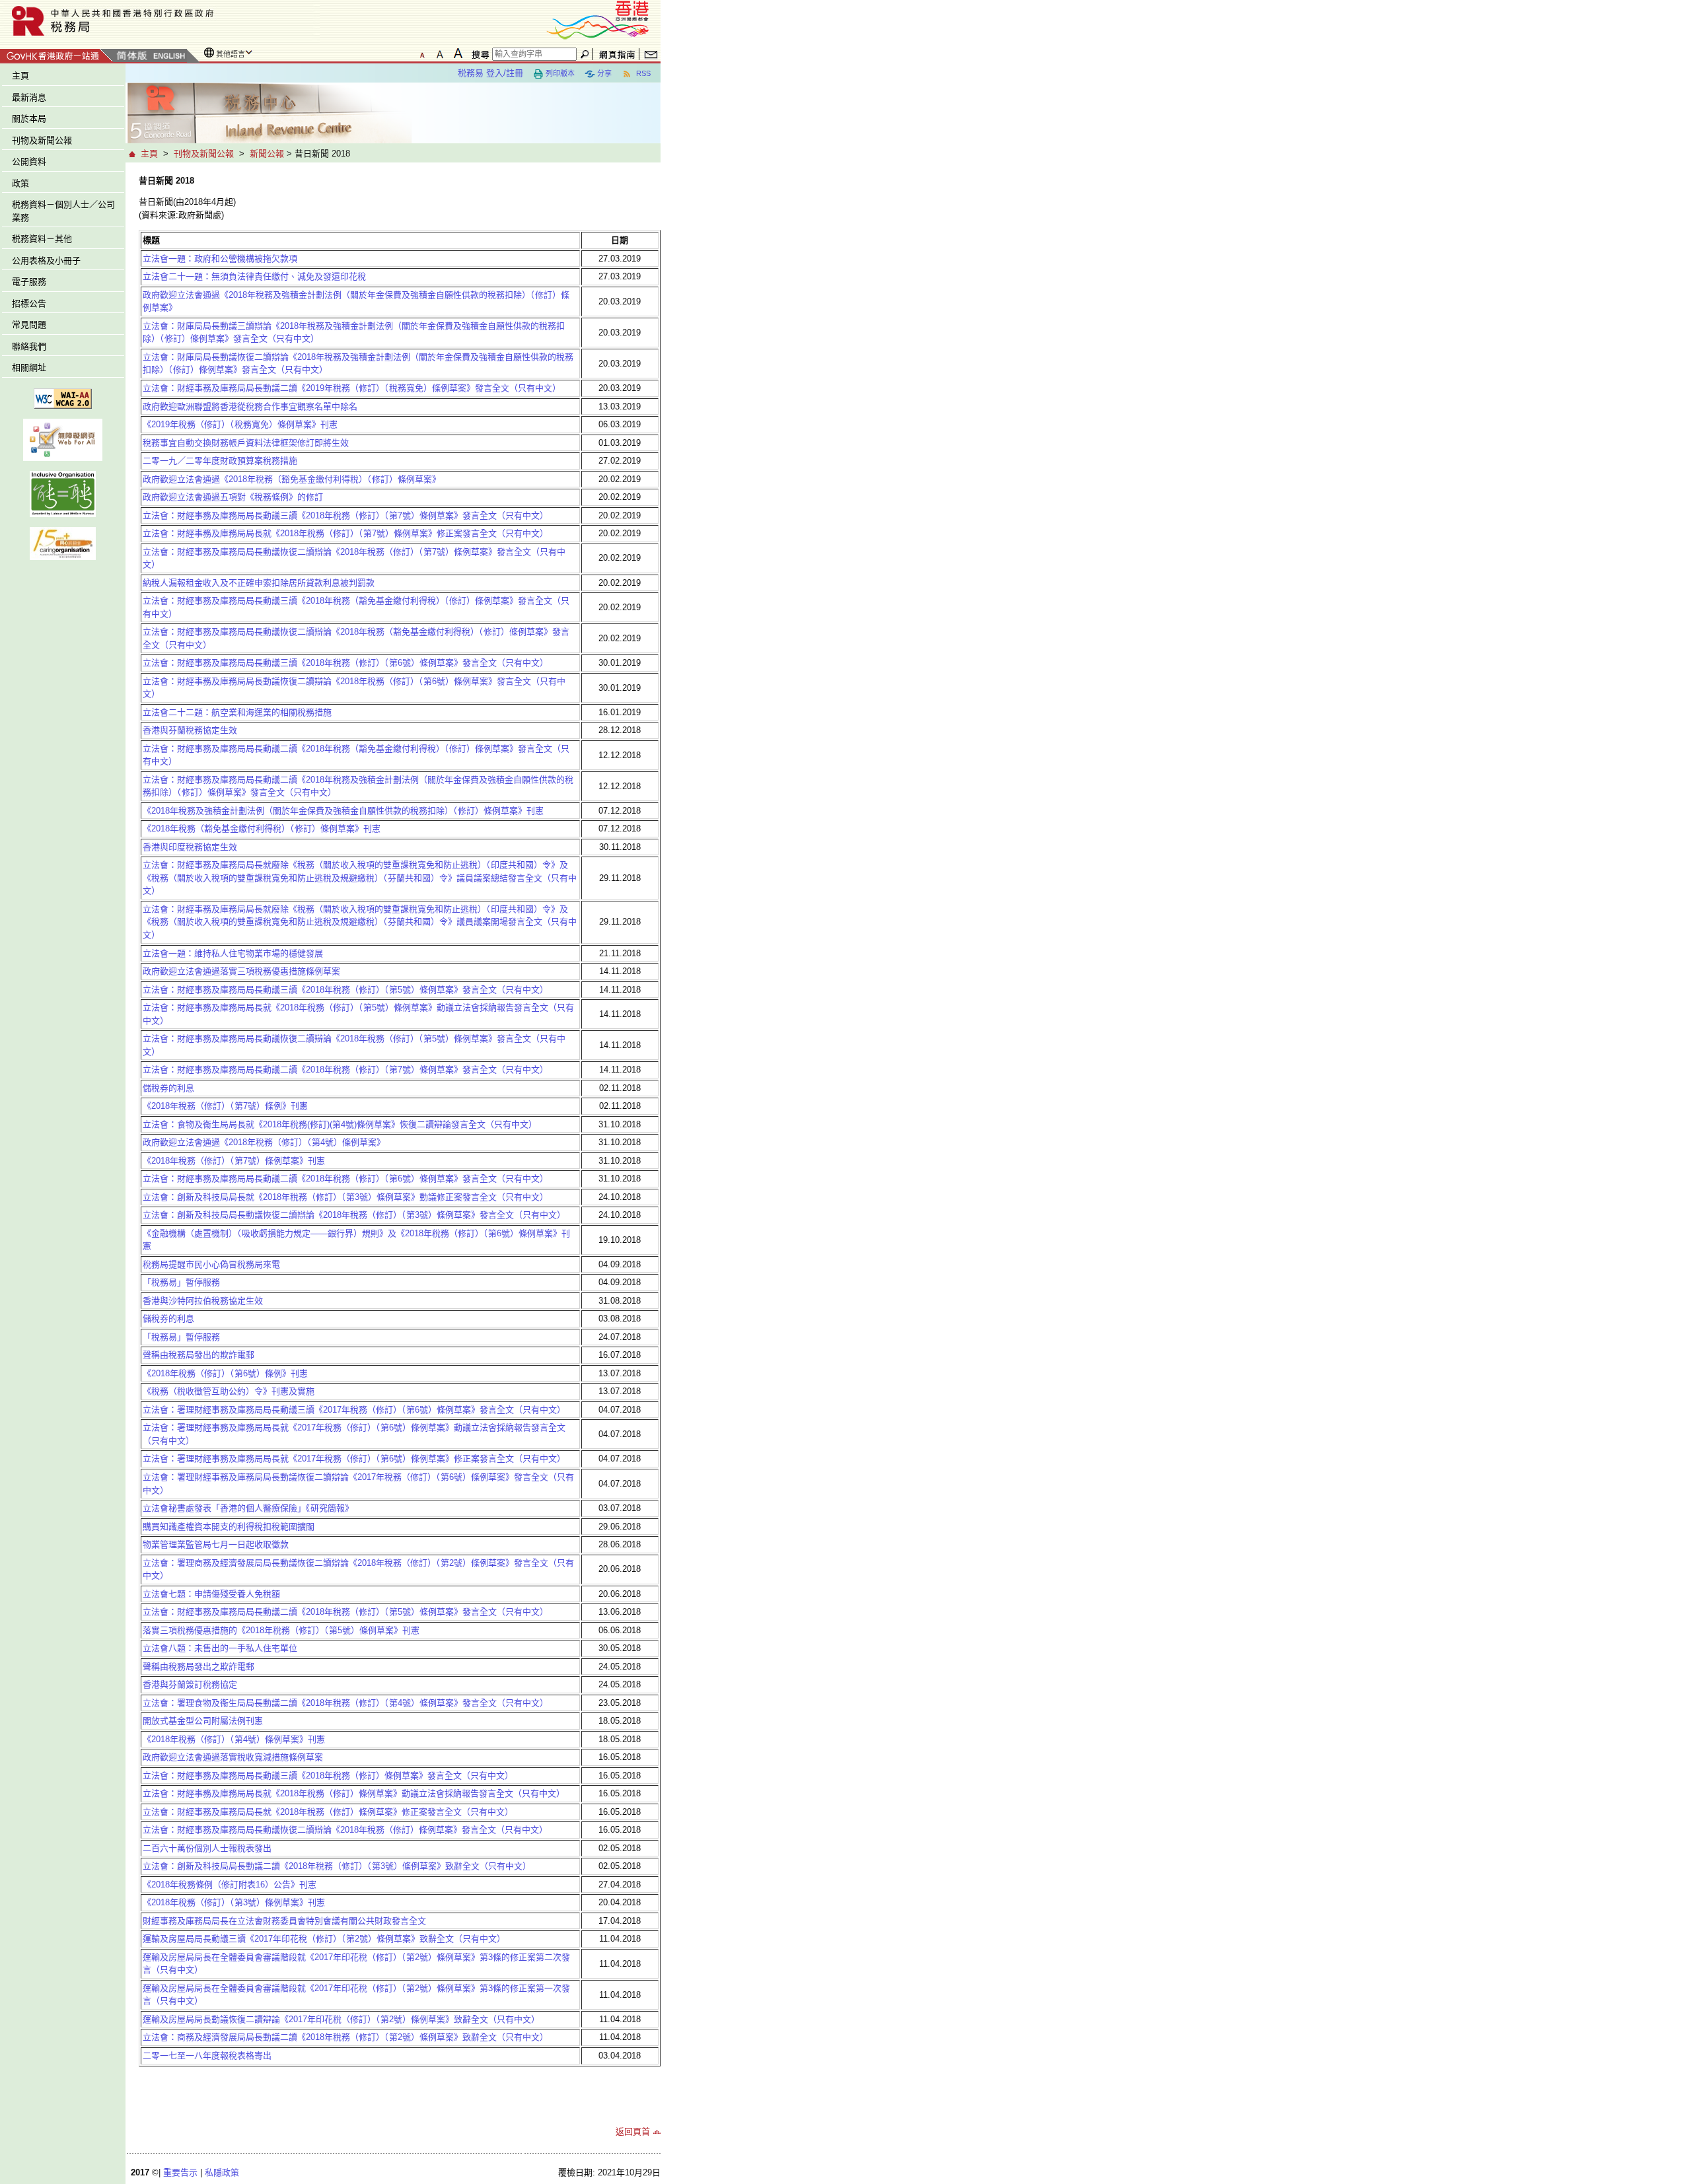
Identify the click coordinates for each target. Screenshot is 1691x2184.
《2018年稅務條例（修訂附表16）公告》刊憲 (230, 1885)
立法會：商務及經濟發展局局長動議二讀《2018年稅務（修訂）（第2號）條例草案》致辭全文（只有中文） (345, 2037)
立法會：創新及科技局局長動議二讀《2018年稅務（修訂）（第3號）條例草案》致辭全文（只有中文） (337, 1866)
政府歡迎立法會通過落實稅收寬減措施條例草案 (233, 1757)
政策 (20, 183)
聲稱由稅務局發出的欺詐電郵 (198, 1355)
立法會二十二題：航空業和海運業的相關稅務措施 (237, 712)
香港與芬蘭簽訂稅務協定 (190, 1684)
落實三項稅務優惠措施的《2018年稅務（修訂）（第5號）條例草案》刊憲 (281, 1630)
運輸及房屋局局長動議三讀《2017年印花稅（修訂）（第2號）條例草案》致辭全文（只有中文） (324, 1939)
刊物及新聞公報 (42, 140)
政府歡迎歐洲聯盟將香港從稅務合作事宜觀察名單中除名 (250, 406)
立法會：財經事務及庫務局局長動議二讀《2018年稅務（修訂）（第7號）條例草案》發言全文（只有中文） (345, 1070)
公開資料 (29, 161)
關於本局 (29, 119)
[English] (168, 56)
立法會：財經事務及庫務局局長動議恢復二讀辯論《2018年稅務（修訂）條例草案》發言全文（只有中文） (345, 1830)
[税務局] (160, 21)
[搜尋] (478, 54)
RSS (642, 73)
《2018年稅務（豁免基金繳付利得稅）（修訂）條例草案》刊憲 (262, 828)
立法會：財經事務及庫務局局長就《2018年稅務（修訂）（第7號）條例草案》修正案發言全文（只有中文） (345, 533)
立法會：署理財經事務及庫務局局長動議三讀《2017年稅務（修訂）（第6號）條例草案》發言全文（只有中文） (354, 1410)
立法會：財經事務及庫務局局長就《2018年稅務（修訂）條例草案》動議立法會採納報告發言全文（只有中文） (354, 1793)
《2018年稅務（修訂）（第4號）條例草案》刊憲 (234, 1739)
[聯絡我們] (651, 54)
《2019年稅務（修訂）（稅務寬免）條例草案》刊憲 (240, 424)
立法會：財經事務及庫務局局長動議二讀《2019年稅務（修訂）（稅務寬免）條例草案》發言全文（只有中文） (352, 388)
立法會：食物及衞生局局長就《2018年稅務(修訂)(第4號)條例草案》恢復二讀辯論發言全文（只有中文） (340, 1124)
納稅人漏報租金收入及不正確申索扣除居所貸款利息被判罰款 (259, 583)
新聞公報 (267, 154)
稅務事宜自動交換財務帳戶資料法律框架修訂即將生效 (246, 443)
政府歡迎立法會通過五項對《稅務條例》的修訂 (233, 497)
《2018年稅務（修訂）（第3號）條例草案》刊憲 (234, 1902)
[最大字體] (458, 53)
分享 (604, 73)
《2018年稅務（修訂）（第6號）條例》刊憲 (225, 1373)
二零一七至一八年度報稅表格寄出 (207, 2056)
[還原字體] (422, 53)
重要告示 (180, 2172)
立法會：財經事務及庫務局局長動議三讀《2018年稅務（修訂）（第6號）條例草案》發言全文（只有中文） (345, 663)
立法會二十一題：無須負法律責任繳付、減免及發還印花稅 (254, 276)
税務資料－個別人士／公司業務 (63, 211)
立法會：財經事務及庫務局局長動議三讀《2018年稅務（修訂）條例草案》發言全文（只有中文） (328, 1776)
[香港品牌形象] (598, 19)
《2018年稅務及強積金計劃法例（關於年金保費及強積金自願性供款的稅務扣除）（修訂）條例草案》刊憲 (343, 811)
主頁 (20, 76)
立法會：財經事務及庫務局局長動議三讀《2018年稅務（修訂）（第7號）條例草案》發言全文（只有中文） (345, 515)
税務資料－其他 (42, 239)
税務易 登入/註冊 (490, 73)
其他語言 (231, 54)
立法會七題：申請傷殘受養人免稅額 (211, 1594)
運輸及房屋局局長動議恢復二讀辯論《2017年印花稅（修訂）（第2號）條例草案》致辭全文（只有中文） (341, 2019)
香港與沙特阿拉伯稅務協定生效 (203, 1301)
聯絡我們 (29, 346)
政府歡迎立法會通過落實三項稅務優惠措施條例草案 (241, 971)
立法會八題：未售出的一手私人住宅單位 (220, 1648)
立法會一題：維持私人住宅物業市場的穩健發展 (233, 953)
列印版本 (560, 73)
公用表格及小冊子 (46, 261)
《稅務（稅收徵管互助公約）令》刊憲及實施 (229, 1391)
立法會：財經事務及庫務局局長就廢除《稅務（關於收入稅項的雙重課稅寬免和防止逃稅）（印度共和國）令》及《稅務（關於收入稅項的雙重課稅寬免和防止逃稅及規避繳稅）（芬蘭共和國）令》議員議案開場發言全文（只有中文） (360, 922)
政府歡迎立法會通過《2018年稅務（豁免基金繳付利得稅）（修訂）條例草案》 (292, 479)
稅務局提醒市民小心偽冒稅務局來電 (211, 1264)
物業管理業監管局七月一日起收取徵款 (216, 1544)
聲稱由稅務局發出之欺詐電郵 (198, 1667)
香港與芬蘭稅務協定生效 (190, 730)
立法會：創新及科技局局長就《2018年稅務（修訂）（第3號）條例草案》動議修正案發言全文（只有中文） (345, 1197)
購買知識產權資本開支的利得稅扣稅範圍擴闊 (229, 1527)
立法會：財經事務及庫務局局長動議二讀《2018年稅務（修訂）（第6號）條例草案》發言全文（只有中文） (345, 1179)
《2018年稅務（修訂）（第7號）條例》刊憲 (225, 1106)
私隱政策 (222, 2172)
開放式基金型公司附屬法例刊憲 (203, 1721)
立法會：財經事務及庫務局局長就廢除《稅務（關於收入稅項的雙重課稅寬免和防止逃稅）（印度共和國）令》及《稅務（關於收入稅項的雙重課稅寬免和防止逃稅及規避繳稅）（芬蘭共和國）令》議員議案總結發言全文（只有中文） (360, 878)
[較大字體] (440, 53)
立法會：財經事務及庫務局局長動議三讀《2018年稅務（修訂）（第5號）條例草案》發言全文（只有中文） (345, 990)
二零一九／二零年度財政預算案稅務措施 (220, 461)
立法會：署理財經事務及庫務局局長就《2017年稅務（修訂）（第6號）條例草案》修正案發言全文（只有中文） (354, 1459)
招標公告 (29, 303)
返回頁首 (633, 2131)
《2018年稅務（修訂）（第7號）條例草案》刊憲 (234, 1161)
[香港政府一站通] (56, 54)
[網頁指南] (617, 54)
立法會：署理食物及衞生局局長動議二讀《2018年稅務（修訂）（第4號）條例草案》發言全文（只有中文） (345, 1703)
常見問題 (29, 325)
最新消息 (29, 97)
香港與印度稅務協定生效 (190, 847)
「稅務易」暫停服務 (181, 1282)
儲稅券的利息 (168, 1088)
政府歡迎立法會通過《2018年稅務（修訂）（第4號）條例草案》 (264, 1142)
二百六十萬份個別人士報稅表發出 (207, 1848)
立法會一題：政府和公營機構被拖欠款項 (220, 259)
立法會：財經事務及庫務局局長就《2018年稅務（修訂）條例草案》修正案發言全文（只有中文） (328, 1812)
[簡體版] (131, 56)
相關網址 (29, 368)
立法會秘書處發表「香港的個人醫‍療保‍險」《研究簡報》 (248, 1508)
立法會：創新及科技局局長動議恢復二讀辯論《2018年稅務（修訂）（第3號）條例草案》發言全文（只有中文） (354, 1215)
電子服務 (29, 282)
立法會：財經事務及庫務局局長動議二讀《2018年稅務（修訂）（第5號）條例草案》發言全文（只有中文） (345, 1612)
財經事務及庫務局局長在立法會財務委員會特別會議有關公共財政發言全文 (284, 1921)
